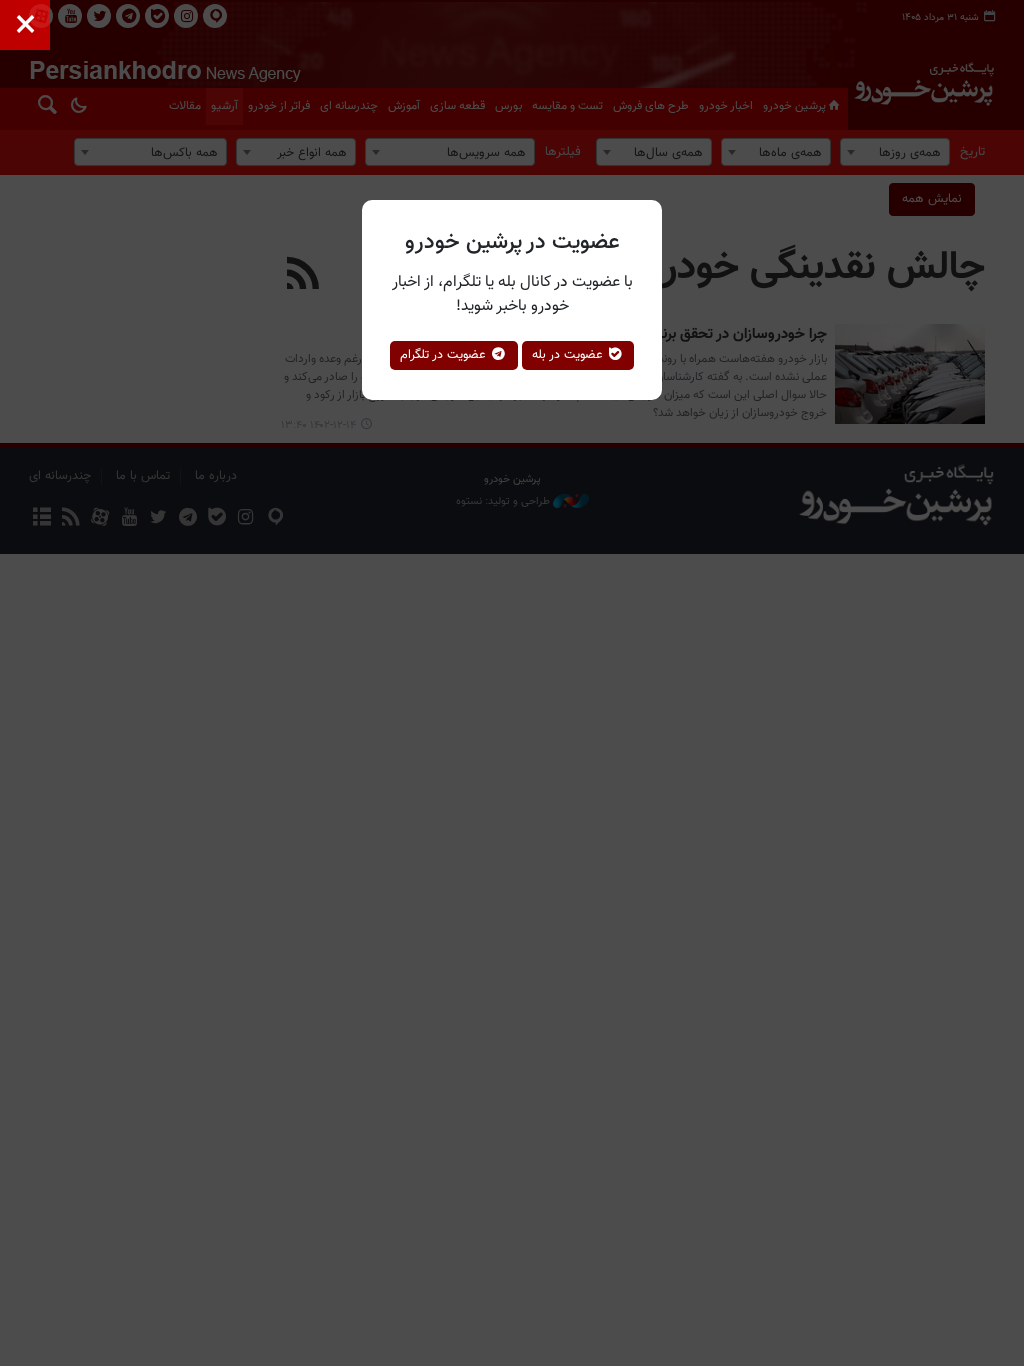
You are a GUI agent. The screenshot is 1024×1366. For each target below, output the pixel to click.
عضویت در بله (569, 355)
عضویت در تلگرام (445, 355)
